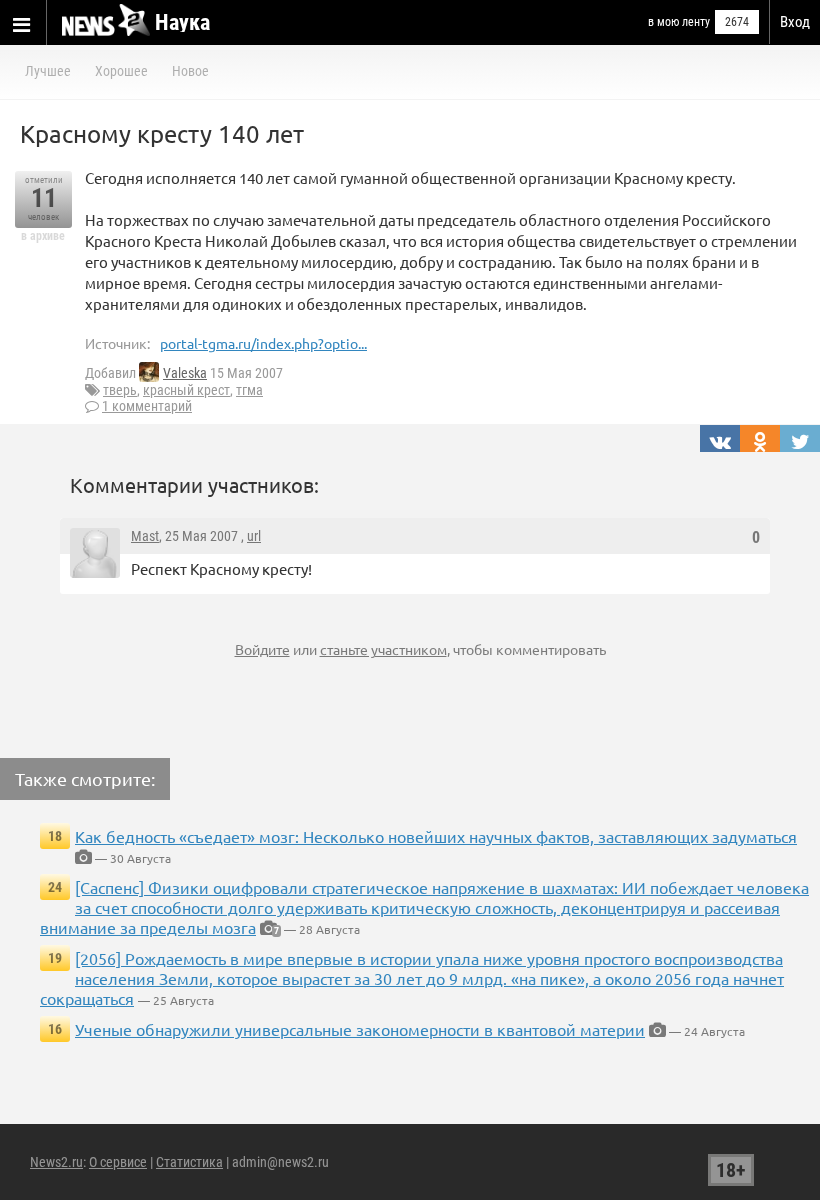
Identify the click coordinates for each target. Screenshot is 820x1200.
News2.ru (56, 1162)
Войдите (262, 649)
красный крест (186, 390)
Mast (145, 536)
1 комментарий (147, 406)
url (254, 536)
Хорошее (121, 71)
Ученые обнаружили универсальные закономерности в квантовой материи (360, 1029)
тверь (120, 390)
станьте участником (383, 649)
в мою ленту (679, 22)
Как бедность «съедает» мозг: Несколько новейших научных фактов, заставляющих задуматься (436, 836)
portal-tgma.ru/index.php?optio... (263, 343)
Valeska (185, 373)
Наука (182, 22)
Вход (795, 22)
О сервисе (118, 1162)
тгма (249, 390)
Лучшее (48, 71)
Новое (190, 71)
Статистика (189, 1162)
